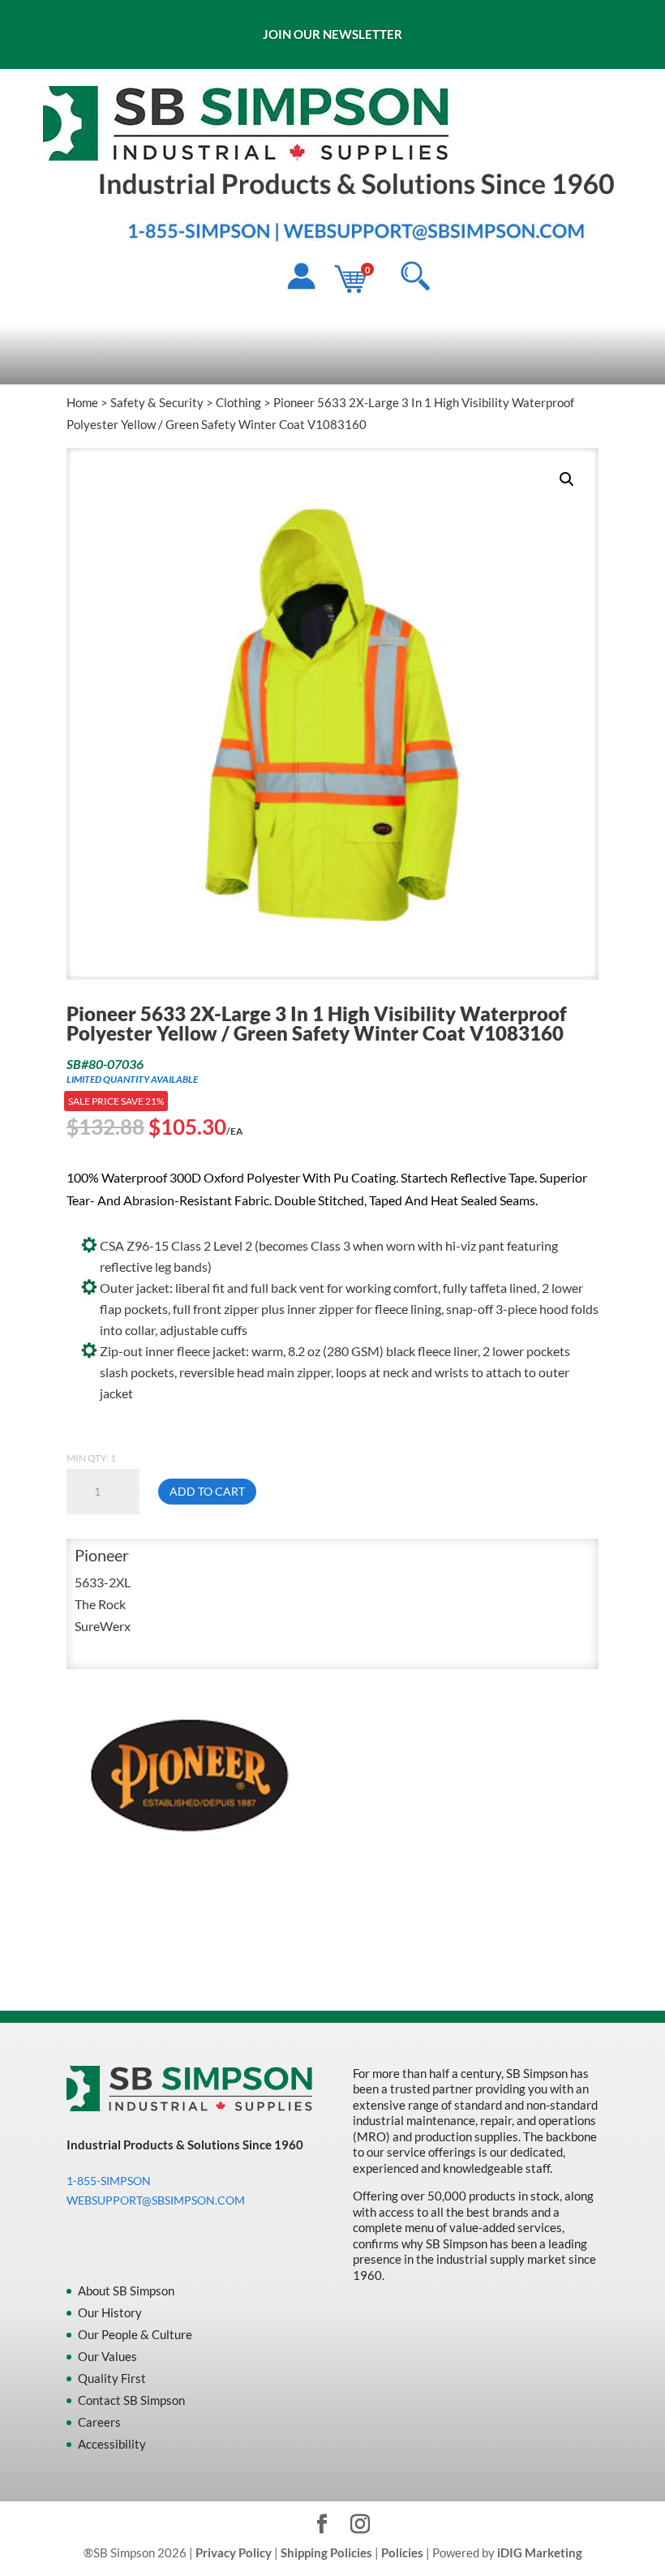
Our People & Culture (135, 2334)
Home (82, 402)
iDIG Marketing (540, 2552)
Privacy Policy (234, 2552)
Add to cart (207, 1491)
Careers (99, 2422)
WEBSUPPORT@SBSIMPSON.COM (156, 2200)
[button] (567, 479)
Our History (110, 2312)
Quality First (112, 2378)
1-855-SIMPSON (109, 2181)
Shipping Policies (326, 2552)
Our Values (107, 2356)
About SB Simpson (126, 2290)
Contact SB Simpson (131, 2400)
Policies (402, 2552)
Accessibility (112, 2444)
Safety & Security (157, 402)
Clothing (238, 402)
